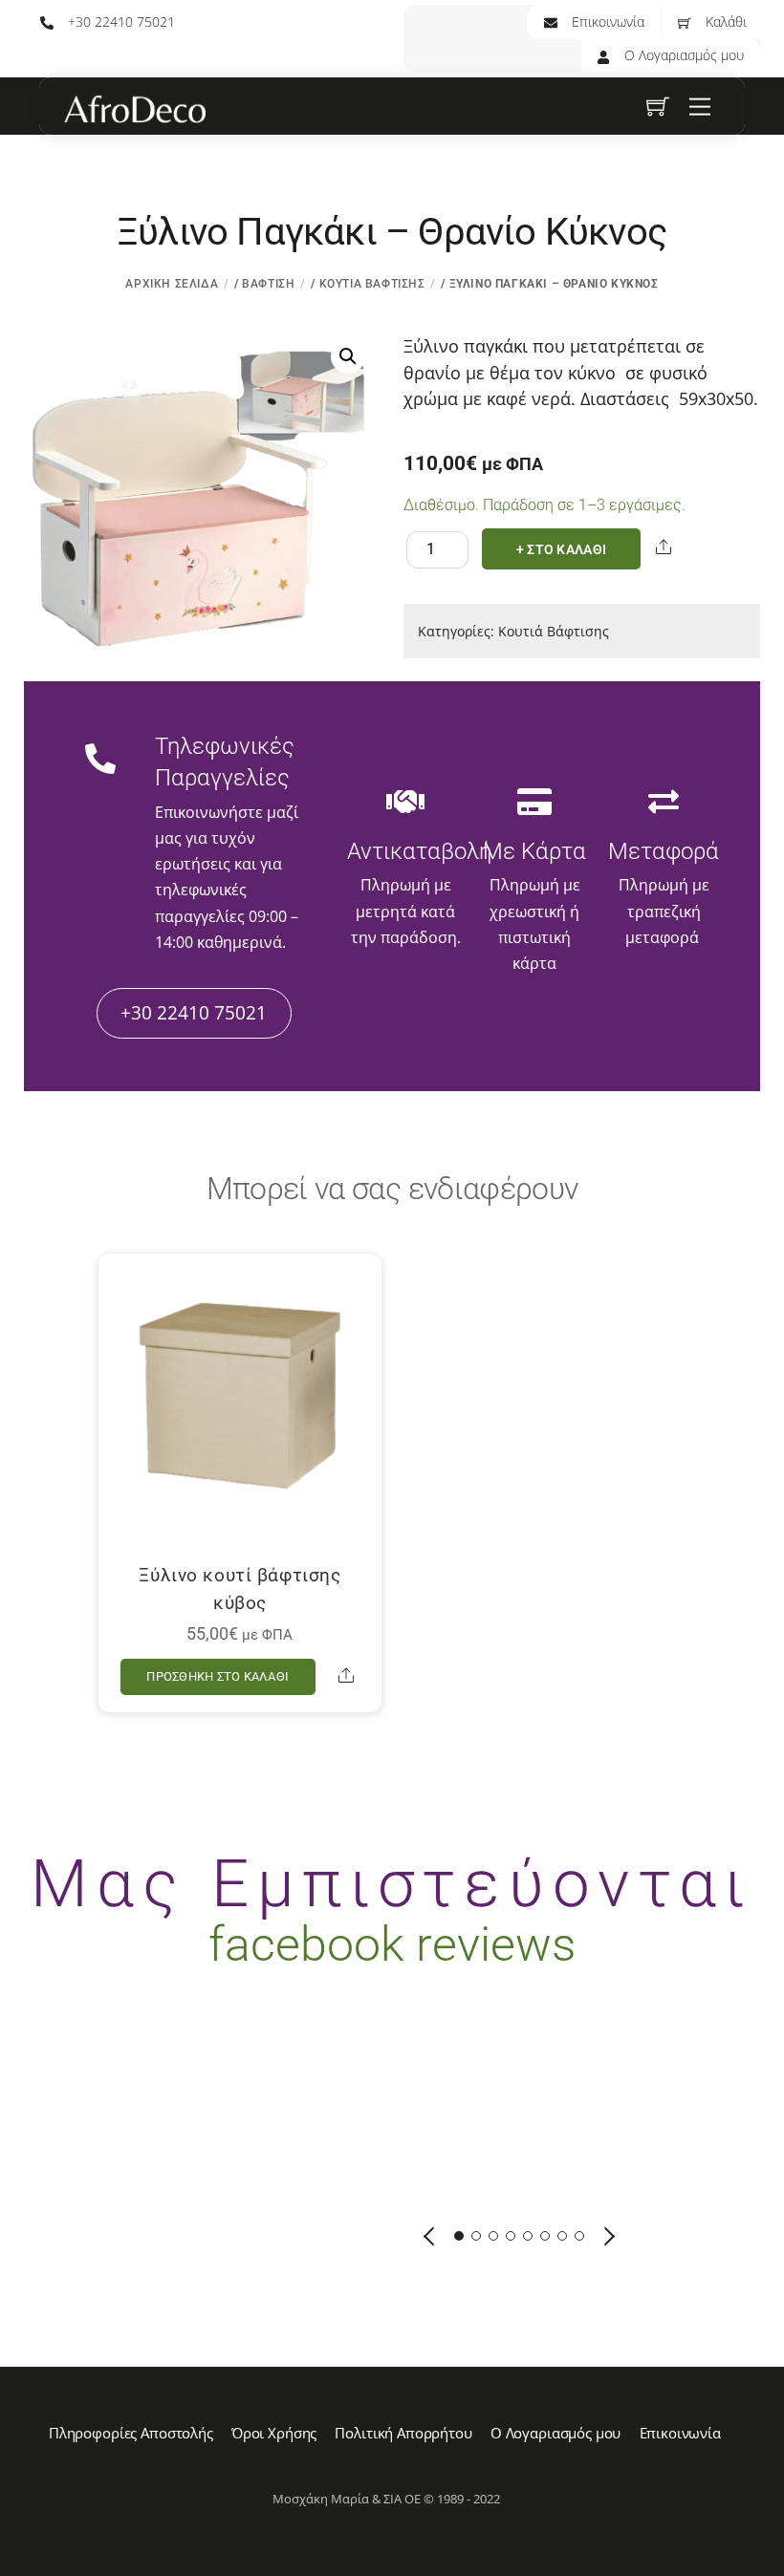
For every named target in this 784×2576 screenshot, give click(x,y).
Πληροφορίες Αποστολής (131, 2433)
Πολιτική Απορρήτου (403, 2433)
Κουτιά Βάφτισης (372, 284)
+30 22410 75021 (120, 21)
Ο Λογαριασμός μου (682, 55)
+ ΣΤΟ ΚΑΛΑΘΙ (561, 550)
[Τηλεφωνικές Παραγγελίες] (100, 761)
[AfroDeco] (134, 110)
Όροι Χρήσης (274, 2433)
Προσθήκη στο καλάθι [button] (218, 1676)
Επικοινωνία (606, 21)
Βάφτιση (268, 284)
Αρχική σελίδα (172, 284)
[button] (348, 356)
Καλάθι (724, 21)
